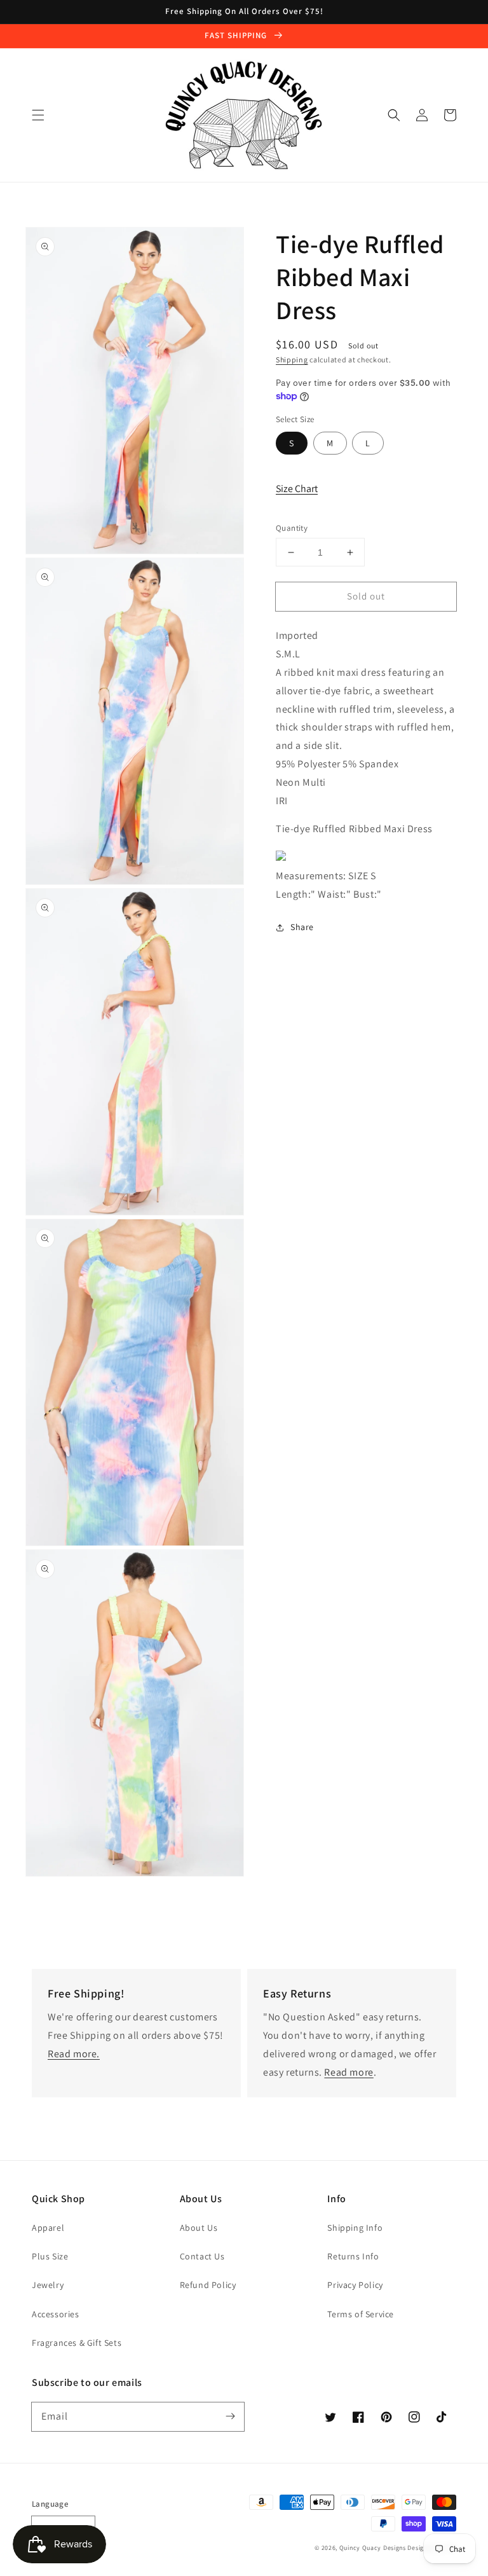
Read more (349, 2072)
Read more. (74, 2054)
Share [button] (302, 927)
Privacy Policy (355, 2285)
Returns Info (353, 2256)
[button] (38, 115)
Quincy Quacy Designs (373, 2548)
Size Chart (297, 489)
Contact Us (202, 2256)
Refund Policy (208, 2285)
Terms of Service (361, 2314)
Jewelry (48, 2285)
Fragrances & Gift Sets (77, 2343)
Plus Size (50, 2256)
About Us (199, 2228)
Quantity (292, 528)
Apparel (48, 2228)
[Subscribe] (230, 2416)
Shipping (292, 360)
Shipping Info (355, 2228)
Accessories (56, 2314)
